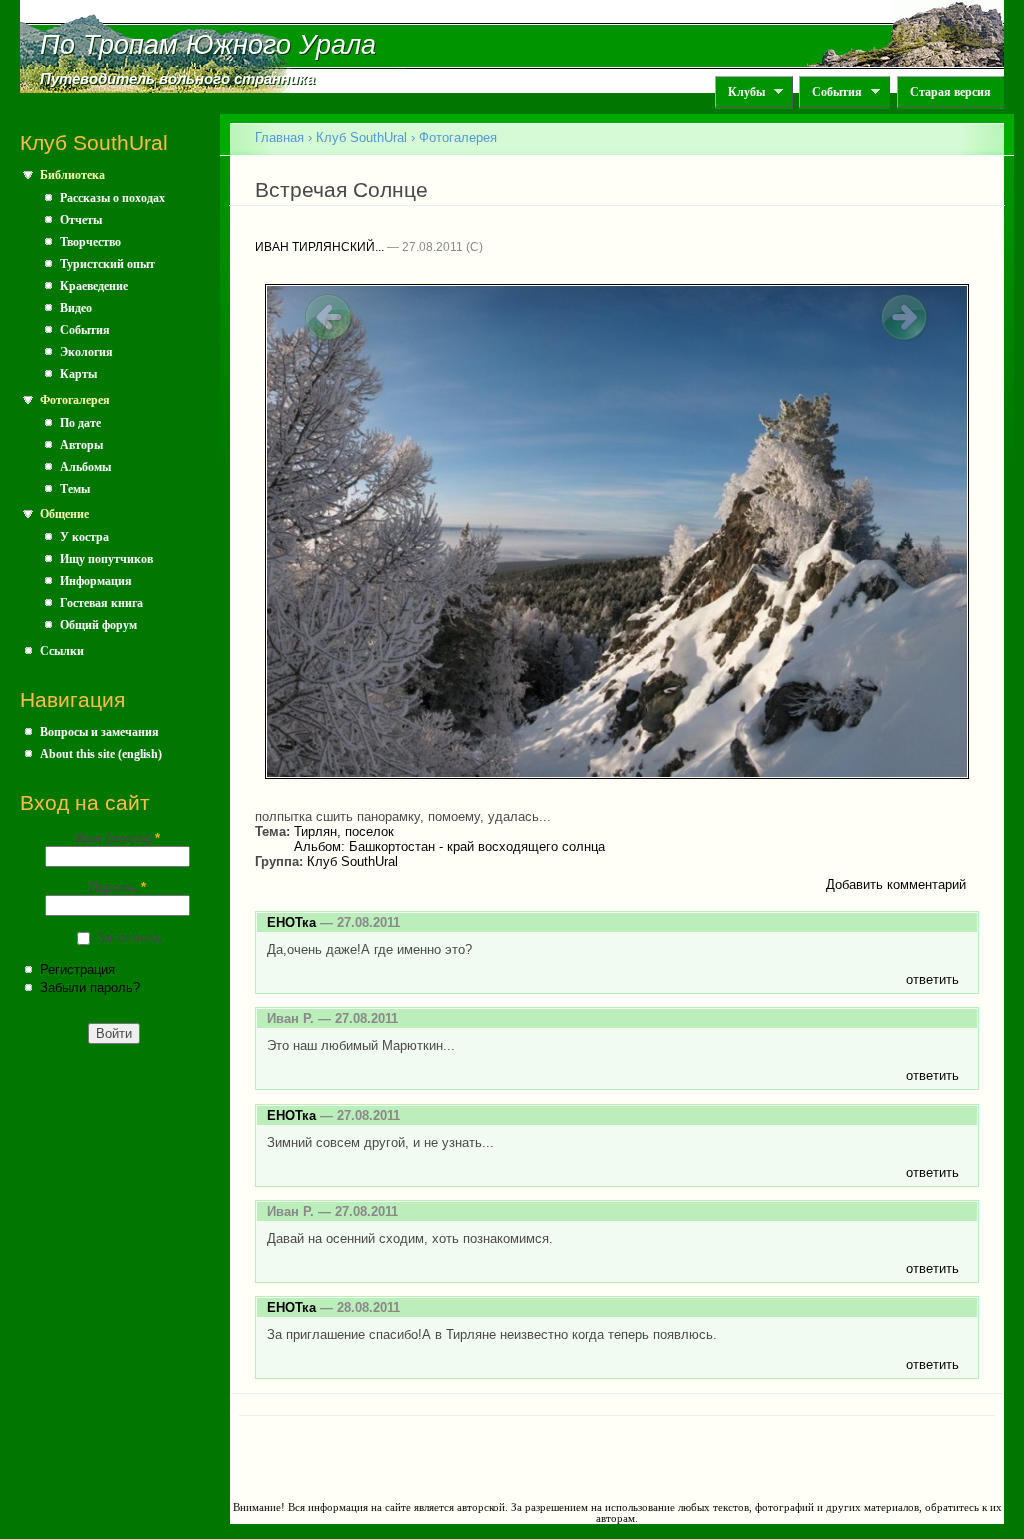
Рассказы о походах (112, 198)
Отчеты (81, 220)
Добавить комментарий (896, 884)
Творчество (90, 242)
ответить (932, 979)
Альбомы (85, 467)
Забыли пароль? (90, 987)
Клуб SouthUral (361, 137)
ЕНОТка (291, 922)
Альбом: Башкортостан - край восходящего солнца (449, 846)
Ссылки (62, 651)
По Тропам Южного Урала (208, 45)
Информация (96, 581)
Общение (64, 514)
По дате (80, 423)
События (830, 92)
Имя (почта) (117, 838)
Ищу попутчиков (106, 559)
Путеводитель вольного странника (177, 79)
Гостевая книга (101, 603)
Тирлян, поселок (344, 831)
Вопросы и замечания (99, 732)
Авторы (81, 445)
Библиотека (72, 175)
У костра (84, 537)
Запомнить (129, 937)
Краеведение (94, 286)
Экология (86, 352)
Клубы (740, 92)
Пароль (117, 887)
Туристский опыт (107, 264)
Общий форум (98, 625)
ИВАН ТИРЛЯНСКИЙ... (319, 247)
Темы (75, 489)
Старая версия (950, 92)
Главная (279, 137)
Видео (76, 308)
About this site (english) (101, 754)
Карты (78, 374)
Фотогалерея (75, 400)
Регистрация (77, 969)
